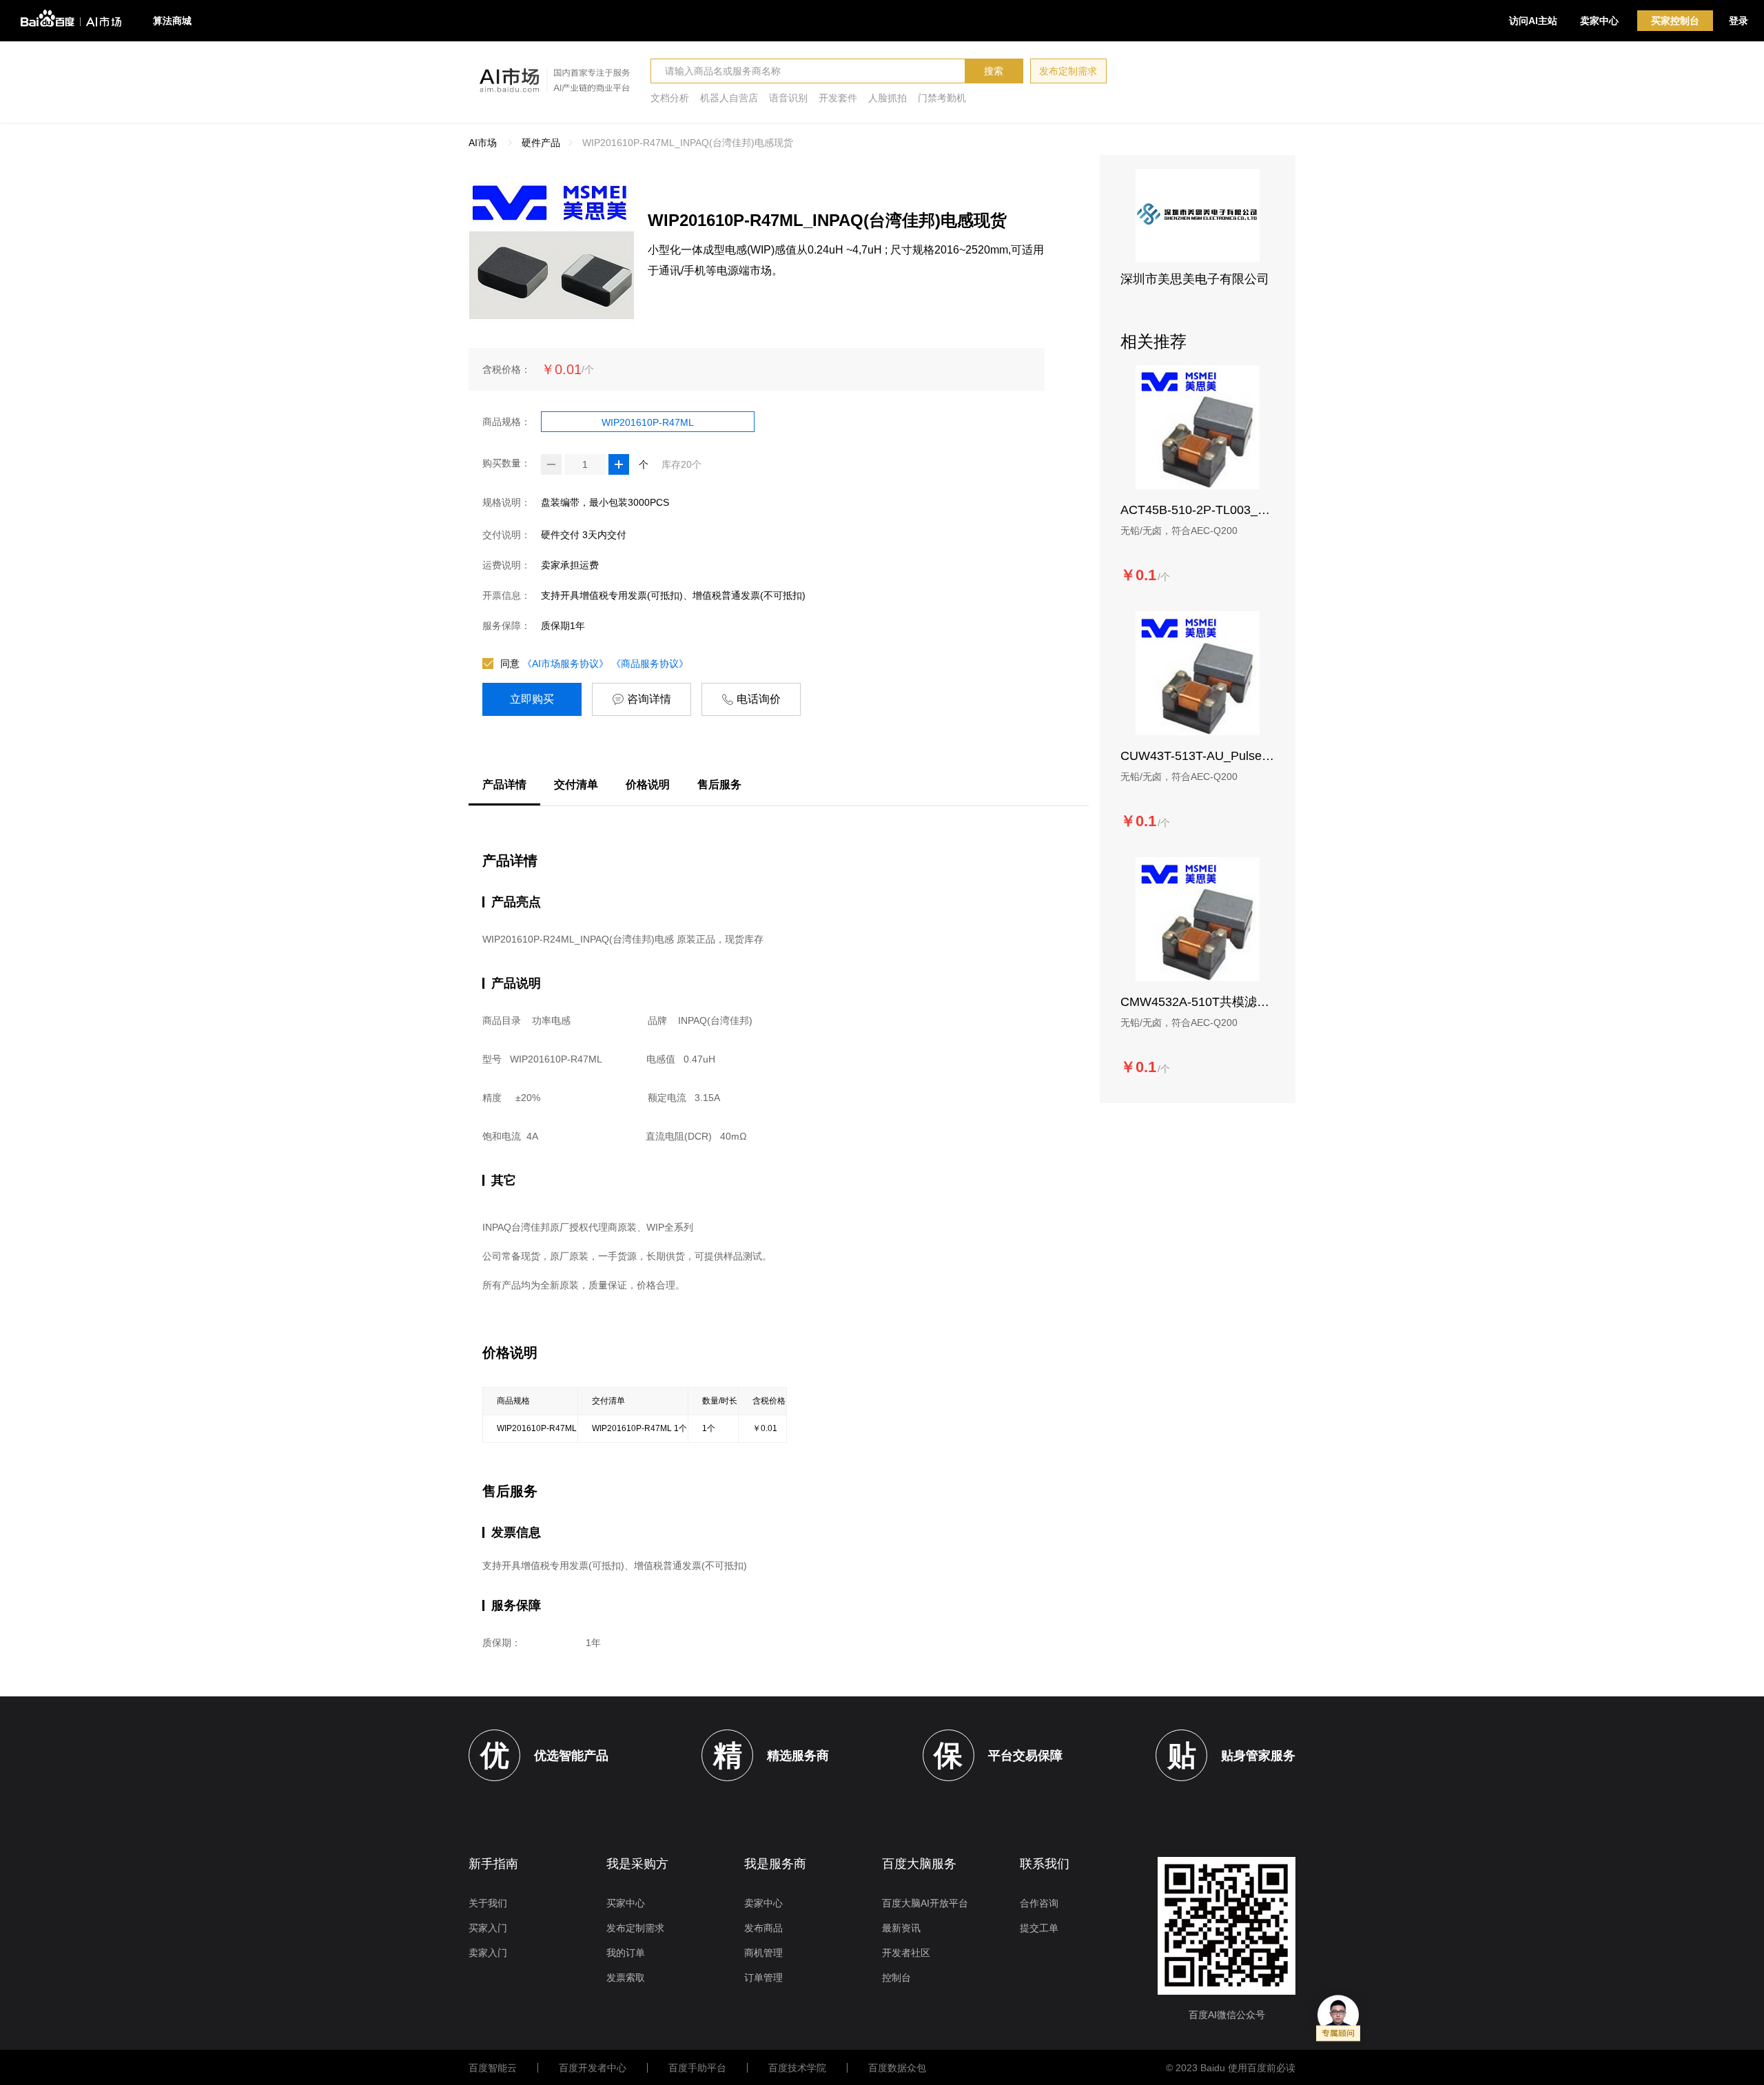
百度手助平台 (697, 2068)
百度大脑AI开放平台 (925, 1903)
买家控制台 (1675, 21)
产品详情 (504, 784)
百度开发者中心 (593, 2068)
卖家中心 (1599, 21)
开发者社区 (906, 1953)
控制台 (896, 1978)
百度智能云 (493, 2068)
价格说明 (648, 784)
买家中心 (626, 1903)
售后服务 (719, 784)
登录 (1739, 21)
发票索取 (626, 1978)
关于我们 (488, 1903)
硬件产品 (541, 143)
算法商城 (172, 21)
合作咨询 (1039, 1903)
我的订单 (626, 1953)
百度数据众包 (897, 2068)
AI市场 (483, 143)
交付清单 (576, 784)
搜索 (994, 71)
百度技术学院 (797, 2068)
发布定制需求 (1068, 71)
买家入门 (488, 1928)
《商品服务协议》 (650, 664)
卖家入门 (488, 1953)
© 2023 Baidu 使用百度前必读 (1231, 2068)
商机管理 (763, 1953)
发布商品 (763, 1928)
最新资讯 (901, 1928)
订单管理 (763, 1978)
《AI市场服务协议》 (565, 664)
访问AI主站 (1533, 21)
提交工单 (1039, 1928)
